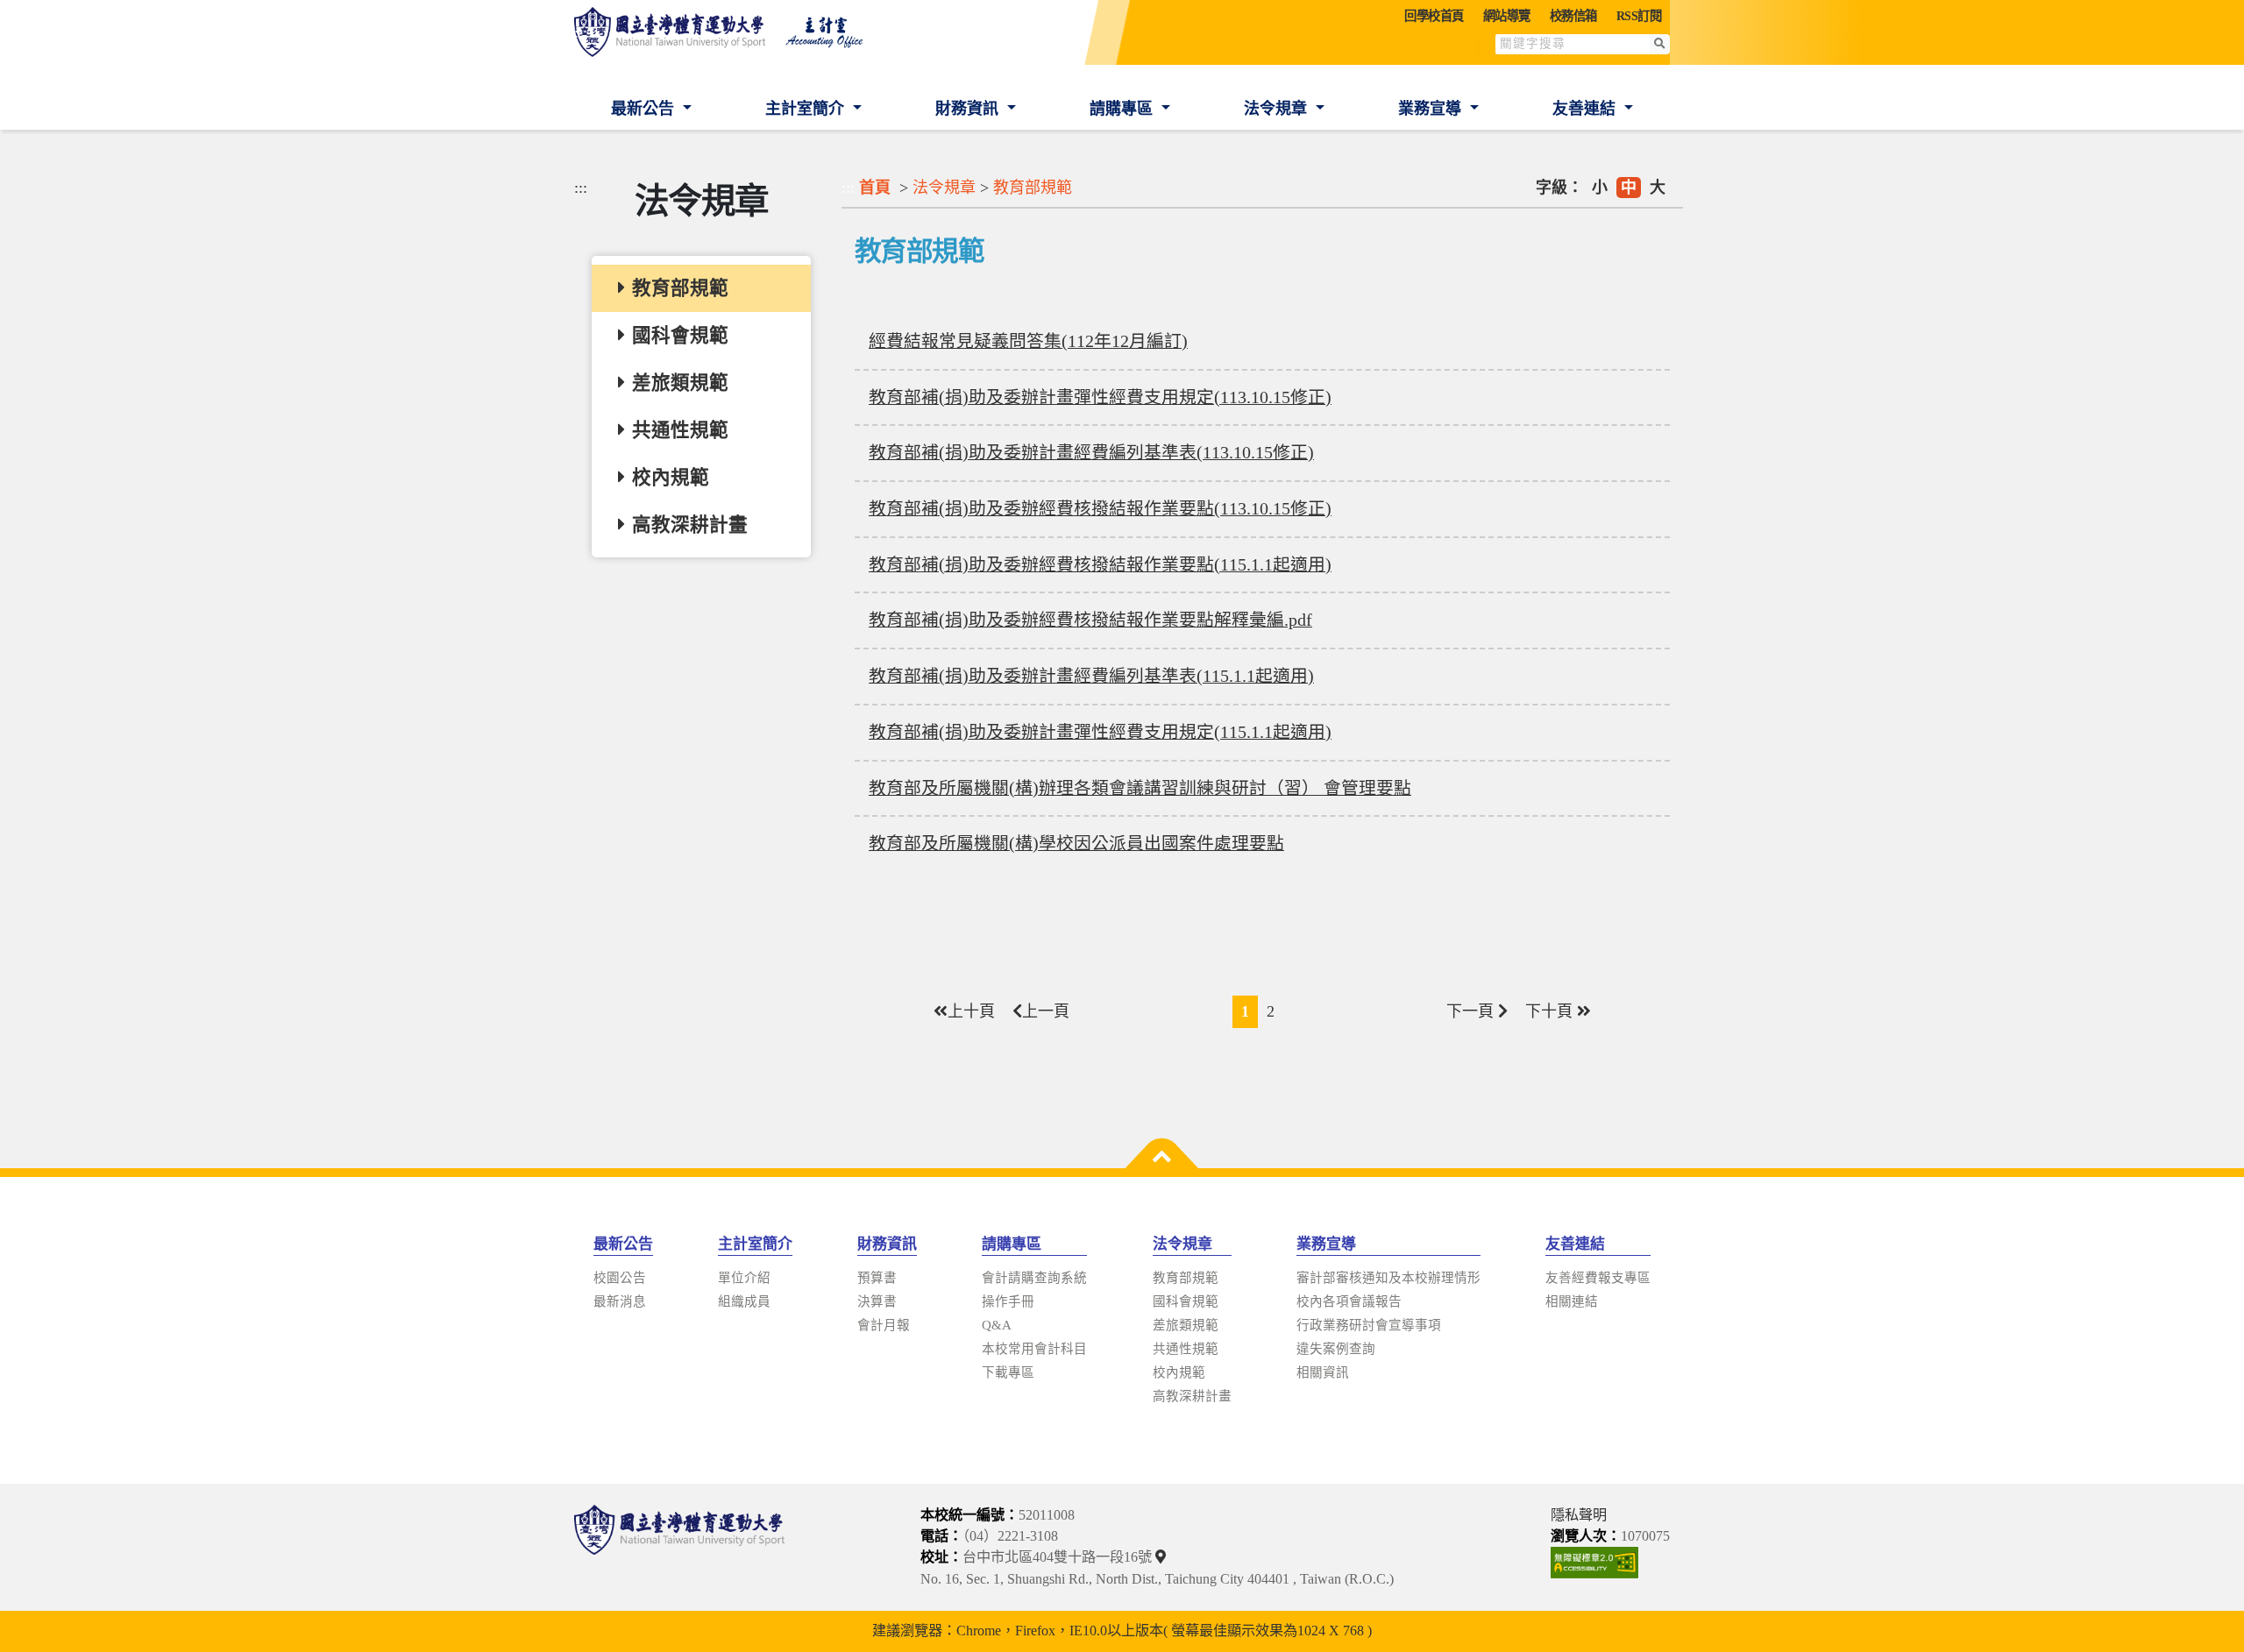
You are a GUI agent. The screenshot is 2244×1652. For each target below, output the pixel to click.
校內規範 (1179, 1372)
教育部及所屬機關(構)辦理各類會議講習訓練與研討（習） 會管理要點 (1140, 788)
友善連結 (1586, 109)
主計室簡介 (807, 109)
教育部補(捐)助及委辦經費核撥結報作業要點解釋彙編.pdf (1090, 620)
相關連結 (1572, 1301)
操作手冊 (1008, 1301)
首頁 (875, 188)
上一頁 (1046, 1011)
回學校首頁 (1434, 16)
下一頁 (1472, 1011)
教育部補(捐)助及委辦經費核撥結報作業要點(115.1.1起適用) (1100, 564)
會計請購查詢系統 (1034, 1278)
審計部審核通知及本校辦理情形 (1388, 1278)
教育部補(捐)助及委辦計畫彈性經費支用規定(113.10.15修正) (1100, 397)
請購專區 (1123, 109)
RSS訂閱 (1639, 16)
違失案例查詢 (1336, 1349)
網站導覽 (1507, 16)
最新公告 (645, 109)
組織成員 (744, 1301)
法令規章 (1278, 109)
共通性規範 (1186, 1349)
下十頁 (1551, 1011)
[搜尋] (1660, 44)
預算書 (877, 1278)
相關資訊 (1323, 1372)
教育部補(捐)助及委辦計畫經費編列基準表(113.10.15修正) (1091, 452)
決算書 (877, 1301)
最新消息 (620, 1301)
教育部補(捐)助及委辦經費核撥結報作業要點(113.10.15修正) (1100, 508)
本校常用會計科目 (1034, 1349)
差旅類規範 (1186, 1325)
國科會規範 (1186, 1301)
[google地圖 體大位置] (1163, 1557)
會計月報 (884, 1325)
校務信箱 (1573, 16)
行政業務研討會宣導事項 (1369, 1325)
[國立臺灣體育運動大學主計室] (728, 32)
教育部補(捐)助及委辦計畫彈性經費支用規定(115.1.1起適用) (1100, 732)
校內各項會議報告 (1349, 1301)
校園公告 (620, 1278)
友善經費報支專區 (1598, 1278)
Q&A (997, 1325)
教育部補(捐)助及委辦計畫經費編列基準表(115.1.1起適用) (1091, 676)
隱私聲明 (1579, 1515)
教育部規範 (1033, 188)
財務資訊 (969, 109)
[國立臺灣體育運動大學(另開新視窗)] (679, 1547)
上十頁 (971, 1011)
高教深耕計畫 (1192, 1396)
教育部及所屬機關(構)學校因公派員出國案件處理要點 (1076, 843)
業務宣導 (1432, 109)
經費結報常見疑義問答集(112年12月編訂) (1028, 341)
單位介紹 (744, 1278)
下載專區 (1008, 1372)
